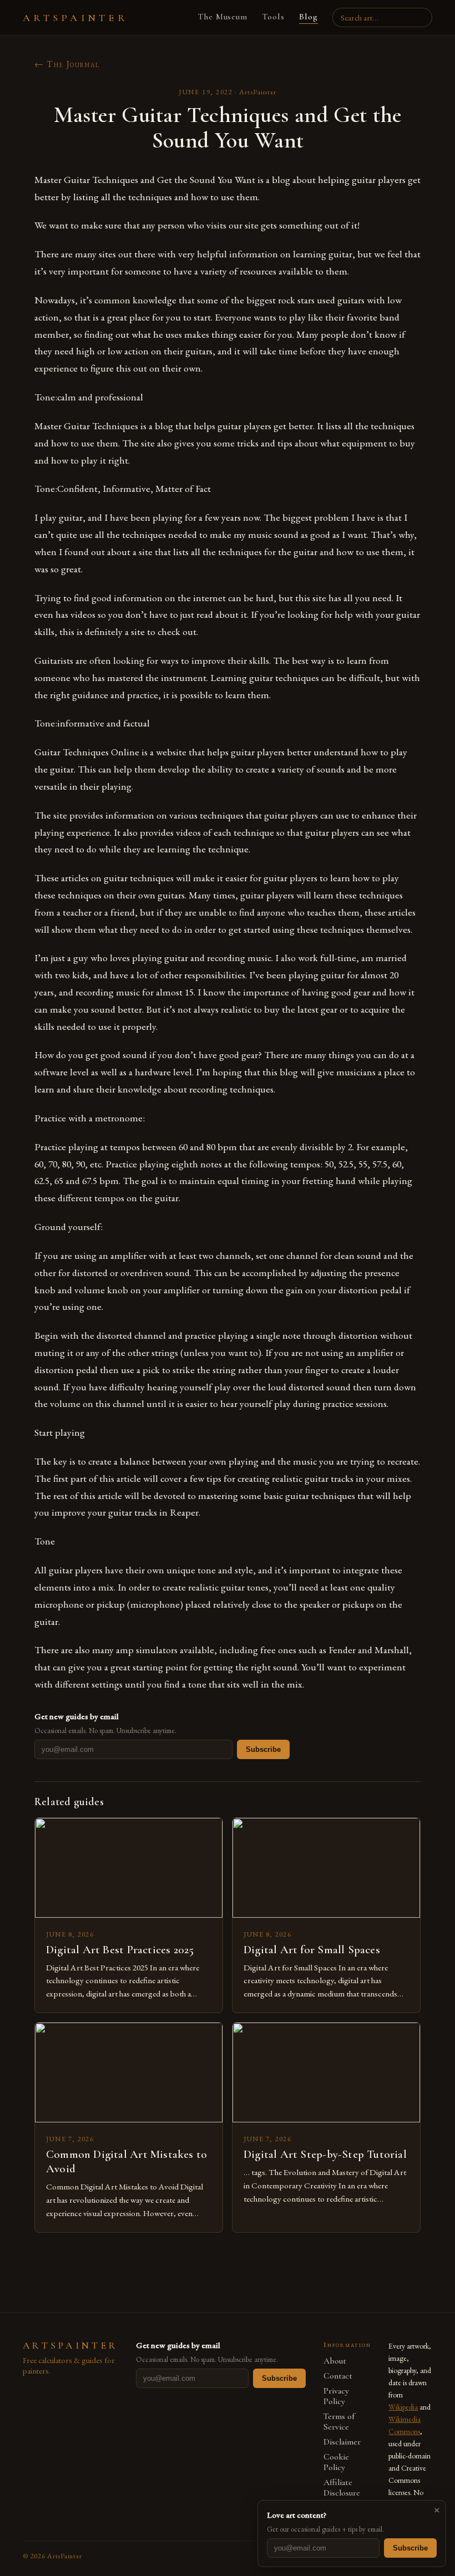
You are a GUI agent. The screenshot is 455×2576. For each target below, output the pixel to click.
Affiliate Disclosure (342, 2488)
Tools (273, 17)
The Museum (223, 17)
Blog (309, 17)
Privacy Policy (336, 2396)
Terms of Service (339, 2422)
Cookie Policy (336, 2462)
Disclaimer (342, 2442)
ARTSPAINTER (75, 18)
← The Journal (67, 64)
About (335, 2361)
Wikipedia (403, 2407)
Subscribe (263, 1749)
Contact (338, 2376)
